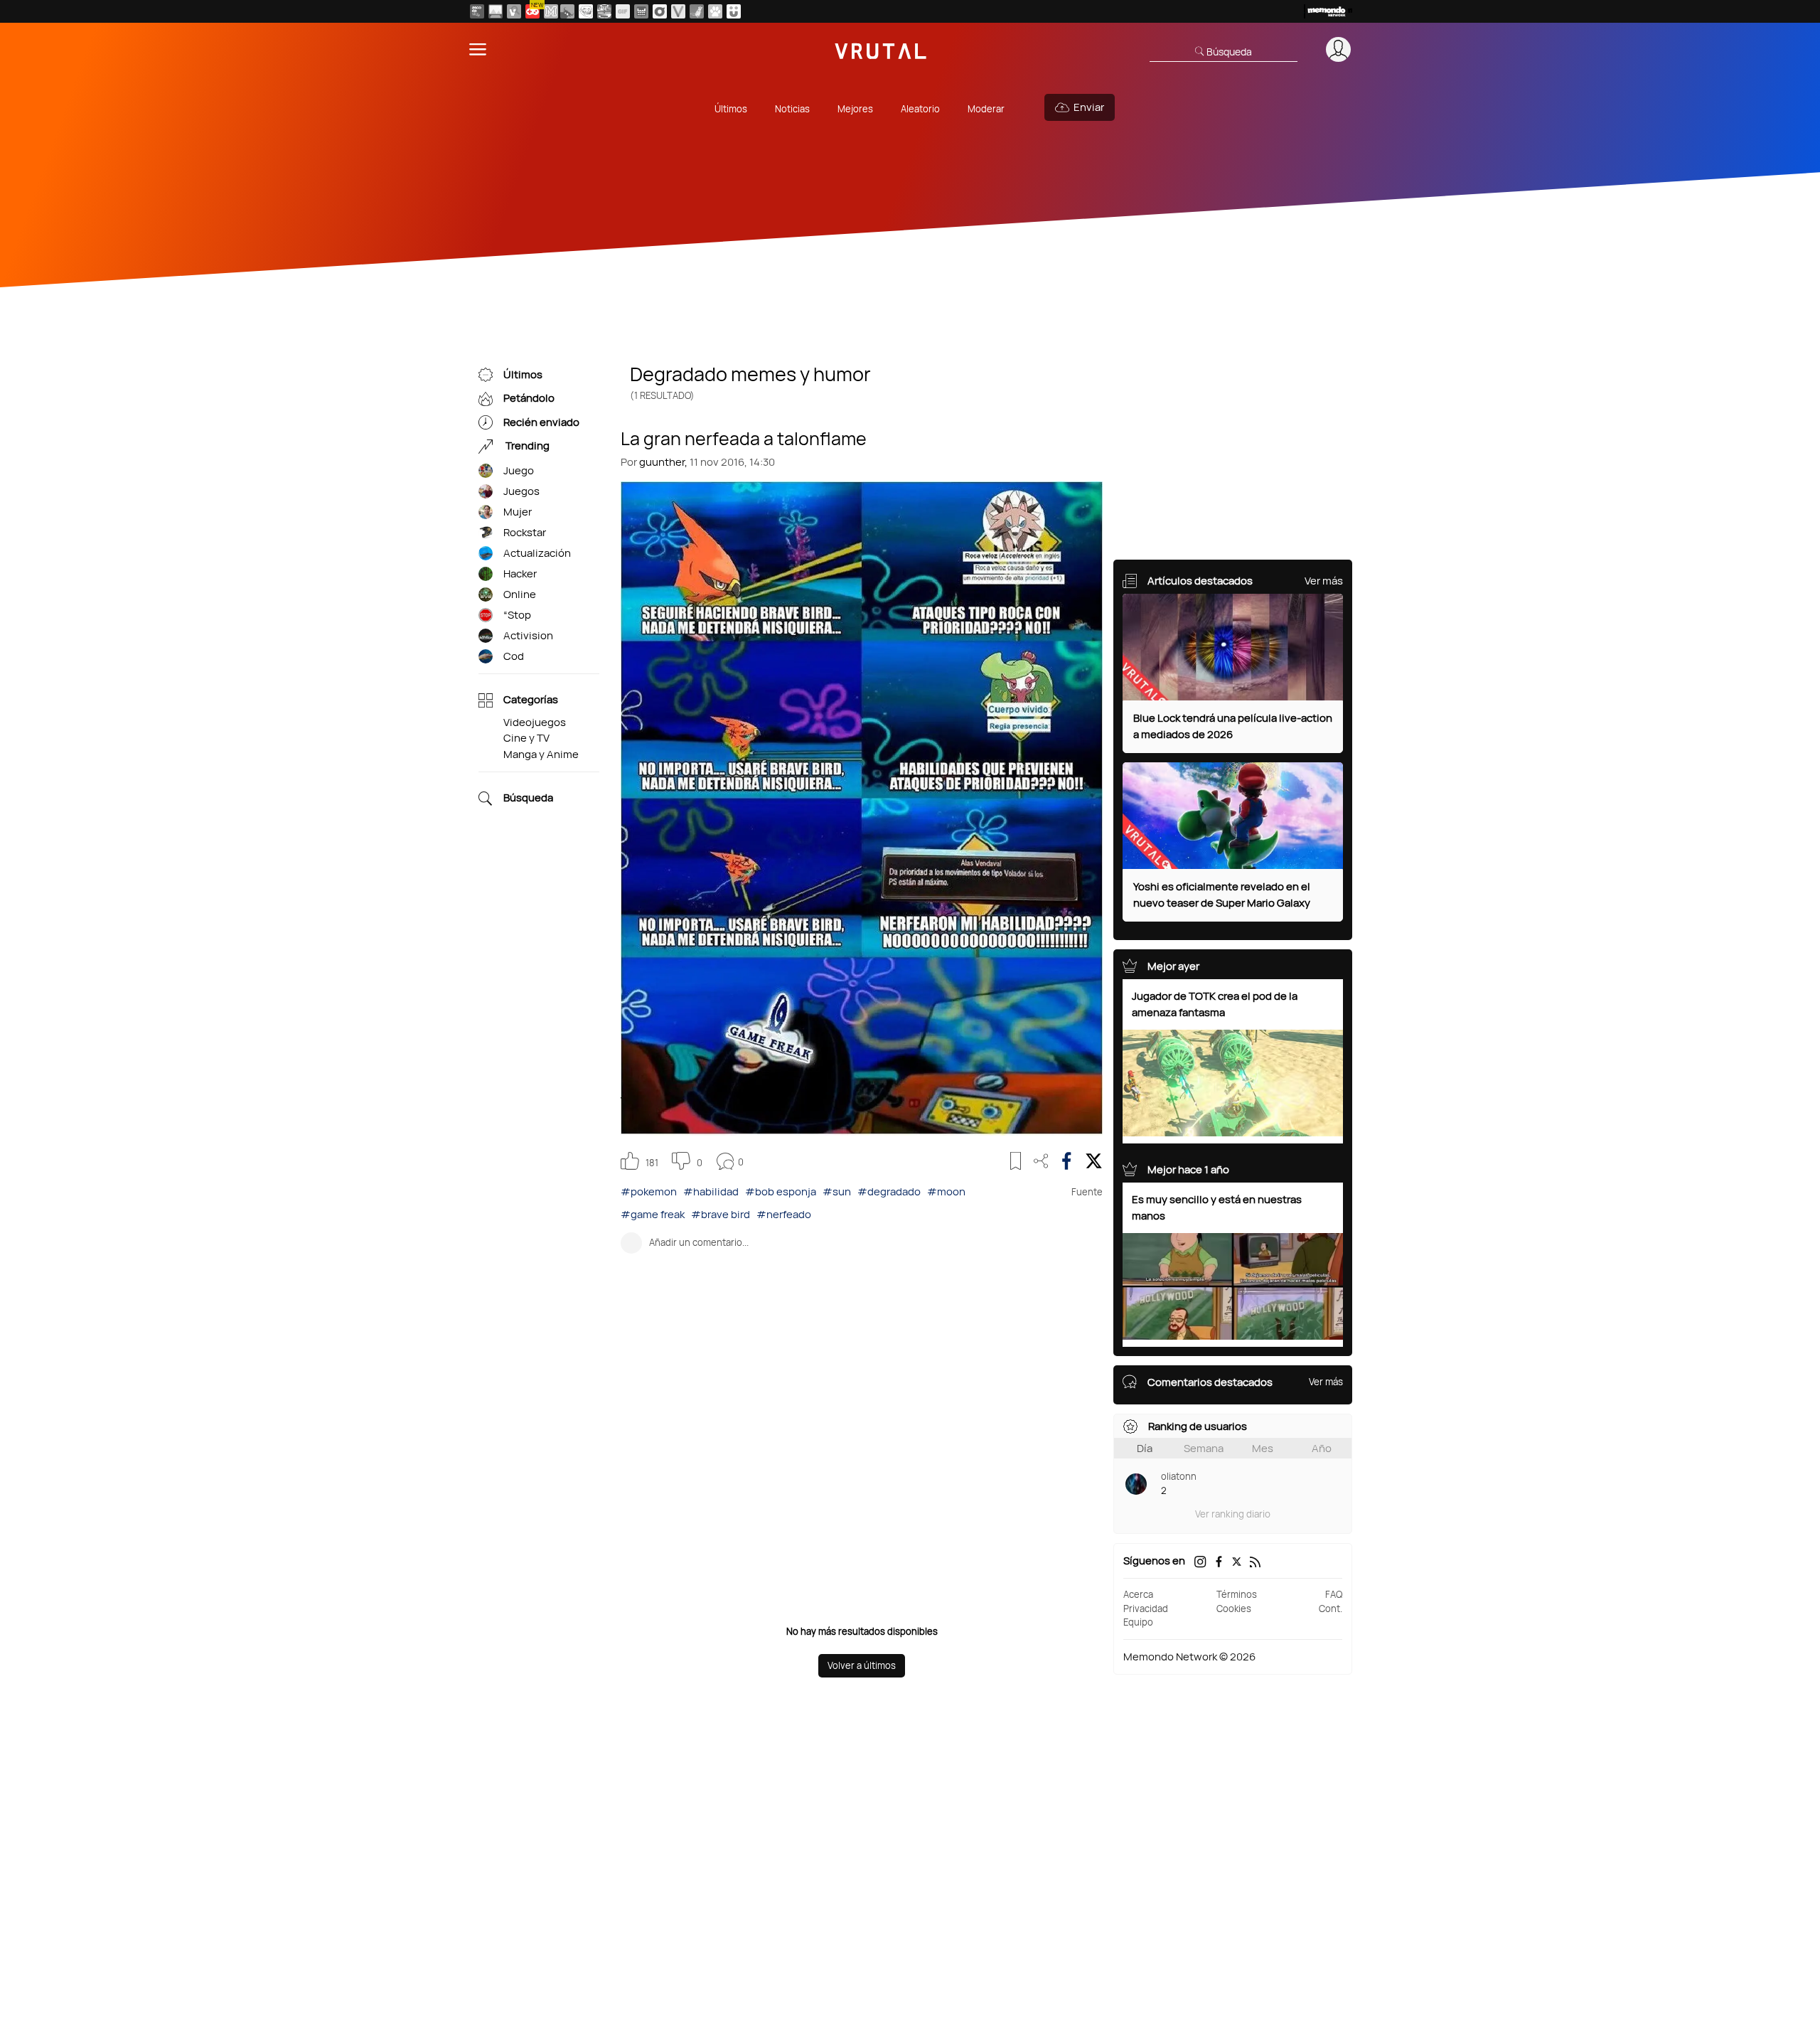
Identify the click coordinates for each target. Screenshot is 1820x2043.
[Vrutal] (532, 11)
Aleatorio (920, 109)
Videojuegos (535, 722)
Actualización (537, 553)
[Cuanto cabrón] (586, 11)
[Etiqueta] (486, 471)
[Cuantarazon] (496, 11)
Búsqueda (528, 798)
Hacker (520, 574)
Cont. (1331, 1609)
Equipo (1138, 1622)
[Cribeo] (660, 11)
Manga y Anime (541, 754)
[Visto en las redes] (514, 11)
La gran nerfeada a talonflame (744, 437)
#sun (837, 1191)
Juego (519, 470)
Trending (526, 446)
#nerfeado (784, 1214)
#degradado (889, 1191)
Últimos (731, 109)
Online (520, 594)
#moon (946, 1191)
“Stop (517, 615)
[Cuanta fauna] (715, 11)
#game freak (653, 1214)
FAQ (1334, 1594)
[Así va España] (567, 11)
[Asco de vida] (477, 11)
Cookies (1234, 1609)
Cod (514, 656)
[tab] (1144, 1448)
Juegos (521, 491)
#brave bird (721, 1214)
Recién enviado (541, 422)
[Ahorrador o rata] (697, 11)
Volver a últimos (862, 1665)
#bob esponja (781, 1191)
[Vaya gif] (623, 11)
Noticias (792, 109)
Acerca (1138, 1594)
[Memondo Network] (1328, 11)
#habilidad (711, 1191)
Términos (1237, 1594)
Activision (528, 635)
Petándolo (529, 399)
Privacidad (1146, 1609)
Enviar (1089, 107)
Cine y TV (526, 738)
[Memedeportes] (551, 11)
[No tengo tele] (604, 11)
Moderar (986, 109)
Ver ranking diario (1233, 1514)
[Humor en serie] (734, 11)
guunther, (663, 462)
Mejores (855, 109)
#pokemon (649, 1191)
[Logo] (881, 49)
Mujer (518, 512)
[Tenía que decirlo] (641, 11)
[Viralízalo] (678, 11)
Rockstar (525, 532)
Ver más (1324, 581)
